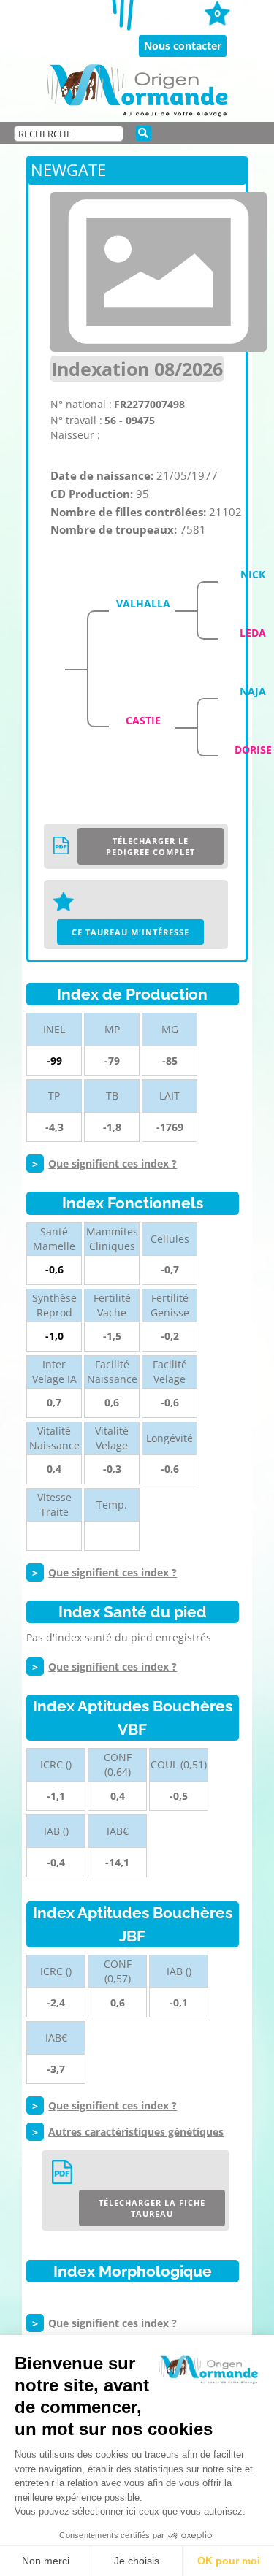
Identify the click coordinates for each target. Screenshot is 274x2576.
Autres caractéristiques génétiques (136, 2132)
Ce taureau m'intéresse (130, 932)
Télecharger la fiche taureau (152, 2208)
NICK (253, 574)
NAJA (253, 691)
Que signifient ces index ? (113, 1164)
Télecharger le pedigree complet (151, 846)
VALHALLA (143, 603)
